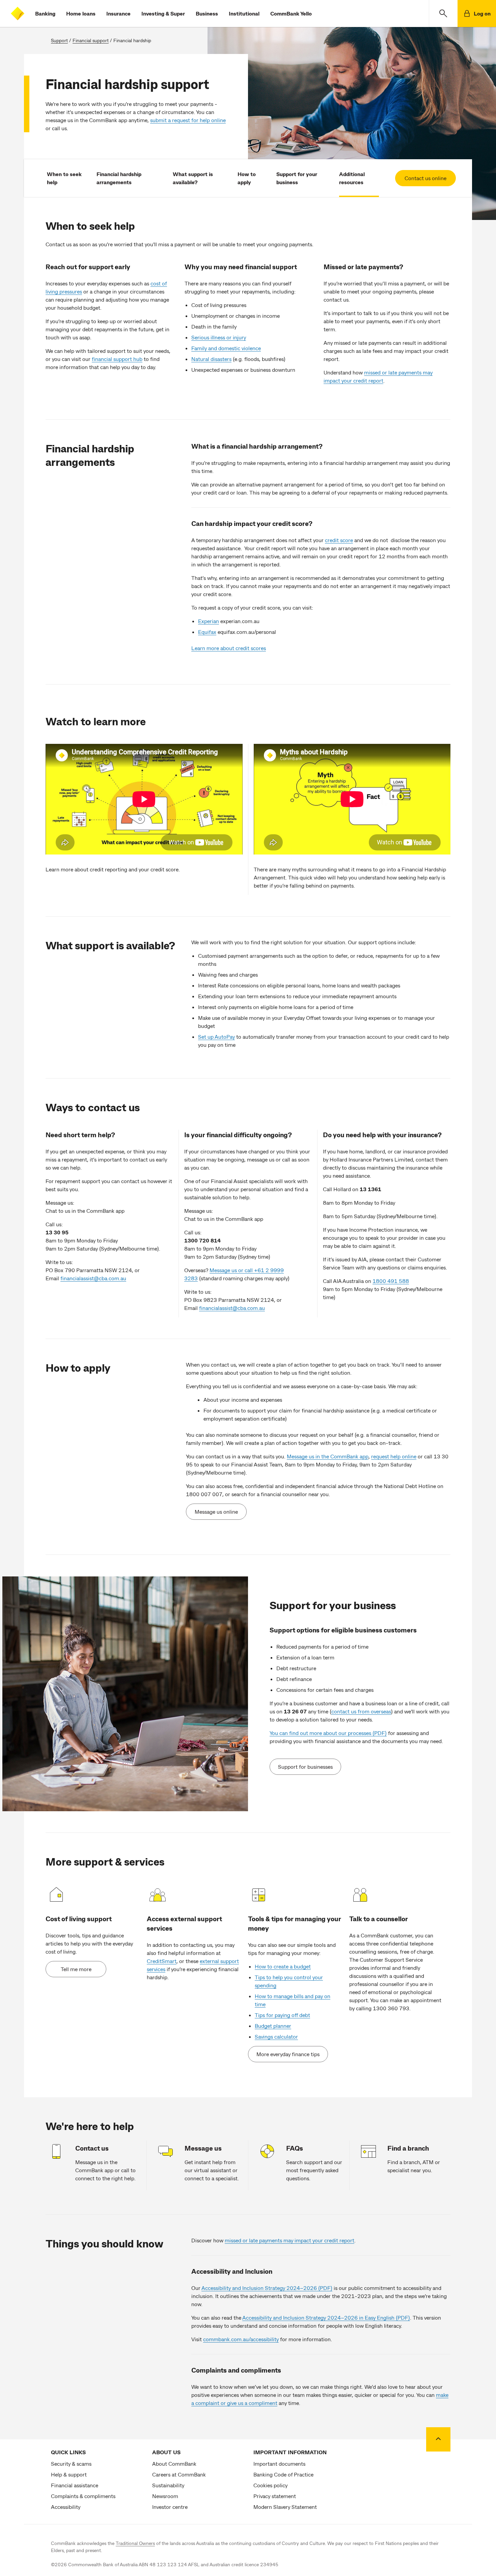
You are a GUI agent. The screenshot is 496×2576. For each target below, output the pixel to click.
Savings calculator (276, 2036)
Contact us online (425, 178)
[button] (443, 13)
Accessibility (66, 2507)
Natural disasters (211, 359)
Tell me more (76, 1969)
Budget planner (273, 2026)
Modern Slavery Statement (285, 2507)
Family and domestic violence (226, 348)
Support (59, 40)
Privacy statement (275, 2496)
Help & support (69, 2474)
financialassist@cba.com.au (93, 1278)
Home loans (81, 13)
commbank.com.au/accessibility (241, 2339)
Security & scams (71, 2463)
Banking (45, 13)
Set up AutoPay (216, 1037)
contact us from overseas (361, 1711)
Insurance (118, 13)
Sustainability (168, 2485)
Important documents (279, 2463)
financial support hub (117, 359)
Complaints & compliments (83, 2496)
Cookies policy (270, 2485)
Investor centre (170, 2507)
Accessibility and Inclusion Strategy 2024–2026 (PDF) (267, 2288)
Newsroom (165, 2496)
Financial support (91, 40)
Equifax (207, 632)
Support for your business (297, 178)
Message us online (216, 1511)
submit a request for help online (188, 120)
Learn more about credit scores (229, 648)
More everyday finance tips (288, 2054)
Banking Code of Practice (283, 2474)
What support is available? (193, 178)
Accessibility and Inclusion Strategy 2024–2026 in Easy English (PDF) (326, 2317)
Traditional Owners (135, 2543)
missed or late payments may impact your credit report (290, 2240)
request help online (394, 1456)
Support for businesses (305, 1767)
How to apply (247, 178)
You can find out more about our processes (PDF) (328, 1733)
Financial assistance (75, 2485)
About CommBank (174, 2463)
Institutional (244, 13)
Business (207, 13)
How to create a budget (283, 1966)
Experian (209, 621)
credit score (339, 540)
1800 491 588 (391, 1281)
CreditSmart (162, 1961)
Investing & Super (163, 13)
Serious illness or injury (219, 337)
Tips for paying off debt (282, 2015)
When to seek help (64, 178)
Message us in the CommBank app (328, 1456)
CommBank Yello (291, 13)
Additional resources (352, 178)
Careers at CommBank (179, 2474)
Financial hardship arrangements (119, 178)
